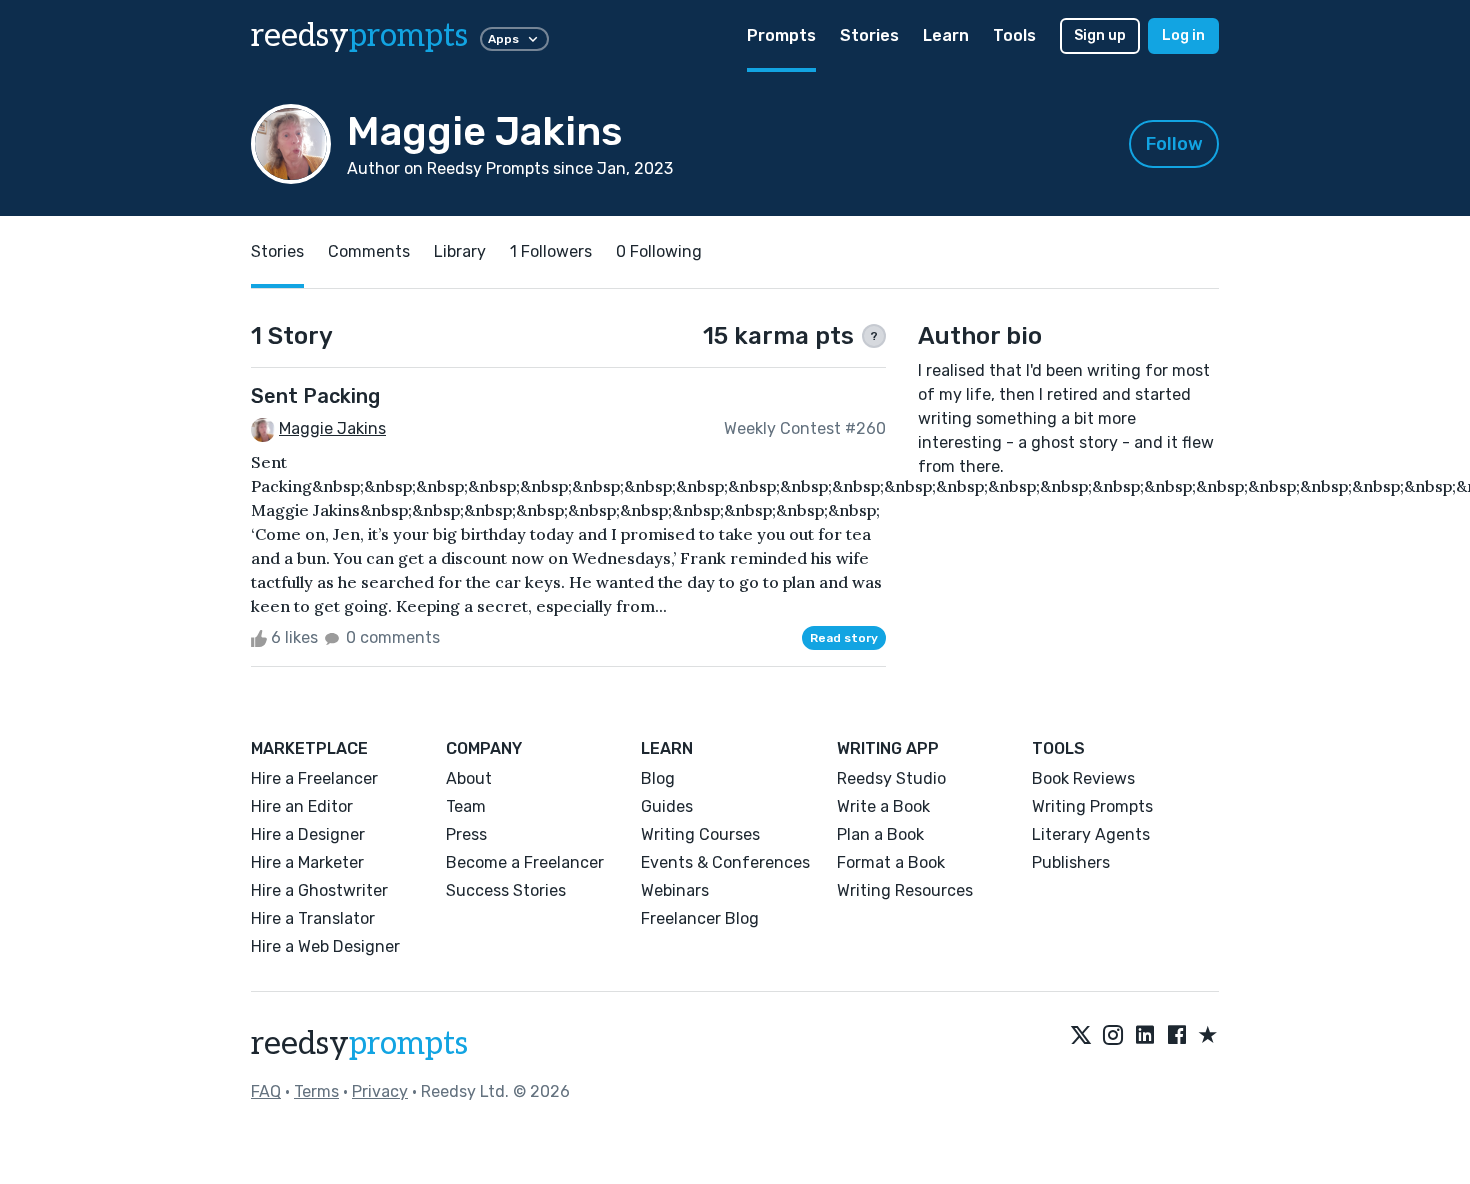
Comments (369, 251)
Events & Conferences (725, 862)
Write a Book (883, 806)
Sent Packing (315, 396)
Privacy (380, 1091)
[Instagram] (1113, 1036)
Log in (1183, 35)
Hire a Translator (313, 918)
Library (460, 251)
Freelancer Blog (700, 918)
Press (466, 834)
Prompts (781, 35)
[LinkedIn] (1145, 1036)
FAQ (266, 1091)
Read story (844, 638)
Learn (946, 35)
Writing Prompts (1092, 806)
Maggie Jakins (332, 428)
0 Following (659, 251)
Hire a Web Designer (325, 946)
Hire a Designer (308, 834)
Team (466, 806)
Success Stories (506, 890)
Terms (316, 1091)
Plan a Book (880, 834)
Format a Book (891, 862)
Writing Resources (905, 890)
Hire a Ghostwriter (319, 890)
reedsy (359, 36)
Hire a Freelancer (314, 778)
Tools (1014, 35)
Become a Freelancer (525, 862)
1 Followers (551, 251)
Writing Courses (700, 834)
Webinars (675, 890)
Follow (1174, 144)
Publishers (1071, 862)
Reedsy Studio (891, 778)
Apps (503, 39)
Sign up (1100, 35)
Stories (869, 35)
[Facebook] (1177, 1036)
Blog (658, 778)
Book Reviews (1083, 778)
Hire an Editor (302, 806)
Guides (667, 806)
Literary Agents (1091, 834)
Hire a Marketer (307, 862)
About (469, 778)
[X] (1081, 1036)
